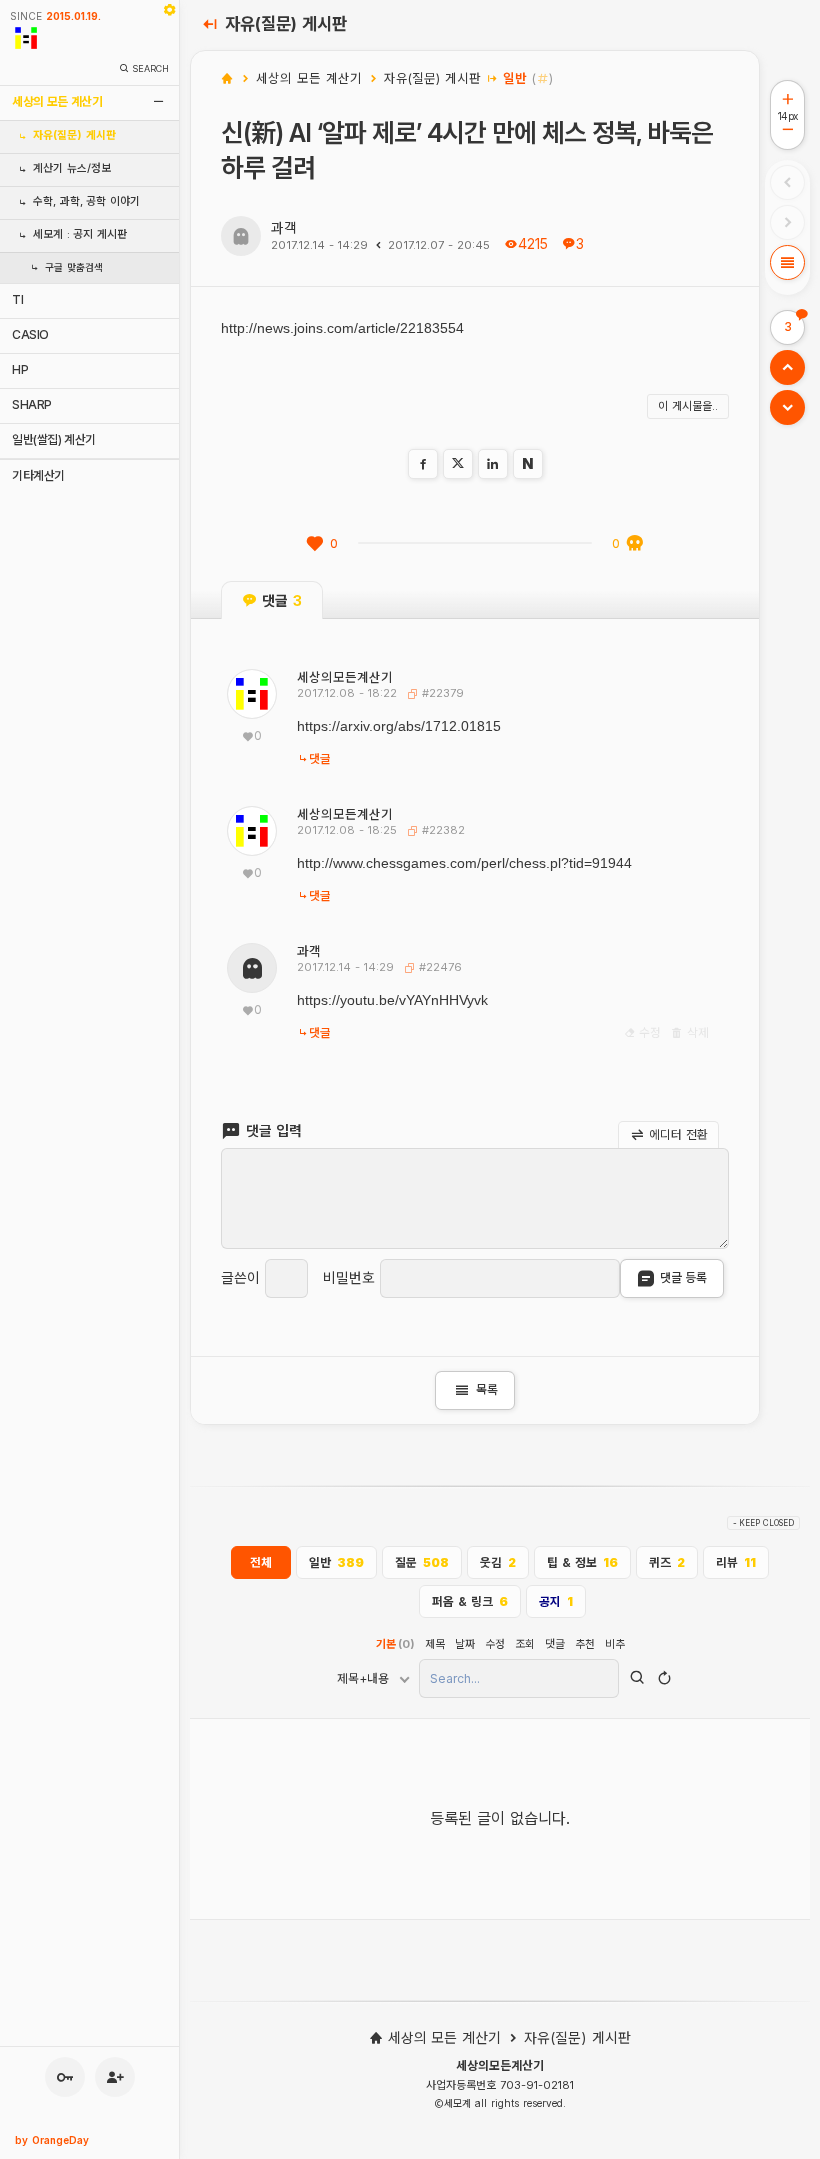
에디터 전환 (677, 1133)
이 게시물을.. (688, 406)
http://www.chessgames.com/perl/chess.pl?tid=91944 (464, 863)
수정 (649, 1033)
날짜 (465, 1644)
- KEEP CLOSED (763, 1523)
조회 (525, 1644)
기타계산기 (38, 475)
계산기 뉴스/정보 (72, 168)
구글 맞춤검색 (74, 267)
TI (17, 299)
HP (20, 369)
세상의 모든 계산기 (57, 101)
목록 (475, 1390)
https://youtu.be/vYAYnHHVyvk (392, 1000)
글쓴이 (240, 1278)
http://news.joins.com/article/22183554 (342, 328)
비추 (615, 1644)
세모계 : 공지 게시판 (80, 234)
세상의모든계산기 (345, 677)
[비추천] (635, 544)
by (52, 2140)
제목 (435, 1644)
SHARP (32, 404)
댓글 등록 (683, 1277)
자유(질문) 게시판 (74, 135)
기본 (395, 1644)
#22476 (438, 967)
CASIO (30, 334)
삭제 (696, 1033)
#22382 (441, 830)
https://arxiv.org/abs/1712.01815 (399, 726)
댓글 (320, 759)
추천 (585, 1644)
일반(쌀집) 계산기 (54, 439)
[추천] (315, 544)
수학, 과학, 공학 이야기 (86, 201)
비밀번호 (349, 1278)
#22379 (441, 693)
